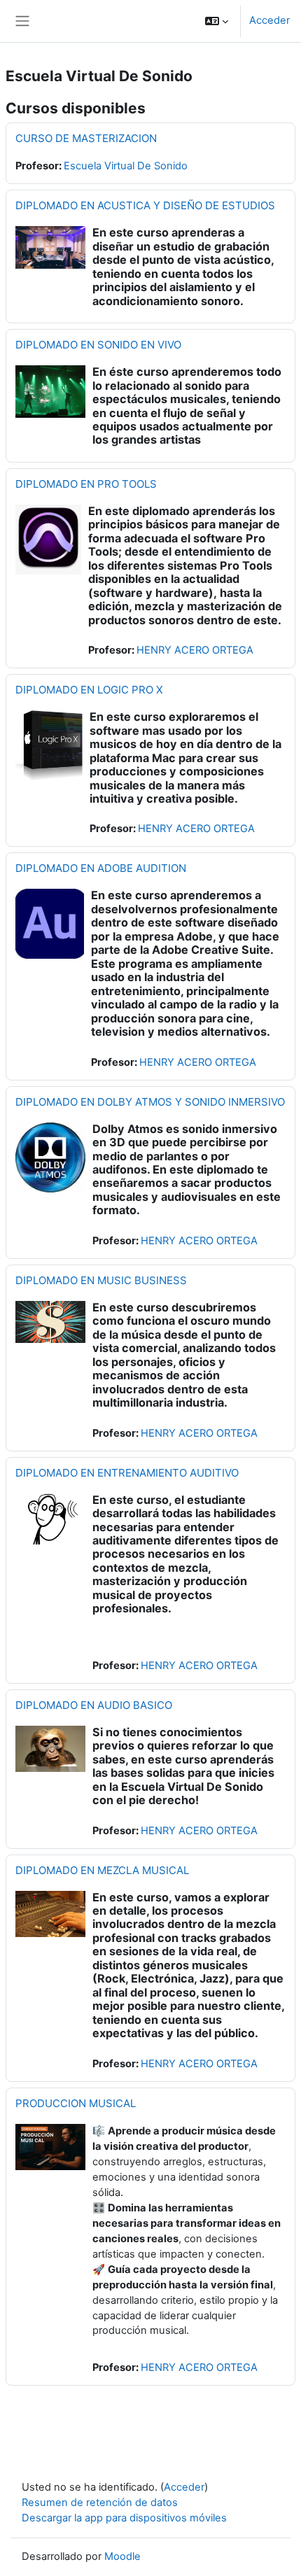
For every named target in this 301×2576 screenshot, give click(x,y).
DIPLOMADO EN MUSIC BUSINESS (101, 1280)
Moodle (122, 2556)
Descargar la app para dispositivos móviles (124, 2518)
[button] (217, 21)
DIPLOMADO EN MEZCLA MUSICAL (102, 1870)
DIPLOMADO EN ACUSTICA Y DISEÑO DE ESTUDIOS (145, 205)
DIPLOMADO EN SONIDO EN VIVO (98, 345)
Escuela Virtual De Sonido (126, 166)
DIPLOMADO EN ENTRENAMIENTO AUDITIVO (127, 1473)
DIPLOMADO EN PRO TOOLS (86, 484)
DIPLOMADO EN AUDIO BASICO (94, 1705)
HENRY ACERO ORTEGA (195, 650)
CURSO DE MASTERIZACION (86, 138)
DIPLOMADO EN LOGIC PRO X (89, 690)
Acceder (269, 20)
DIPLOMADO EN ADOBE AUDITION (101, 868)
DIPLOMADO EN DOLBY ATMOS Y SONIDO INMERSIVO (150, 1102)
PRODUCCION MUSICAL (76, 2103)
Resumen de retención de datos (100, 2503)
